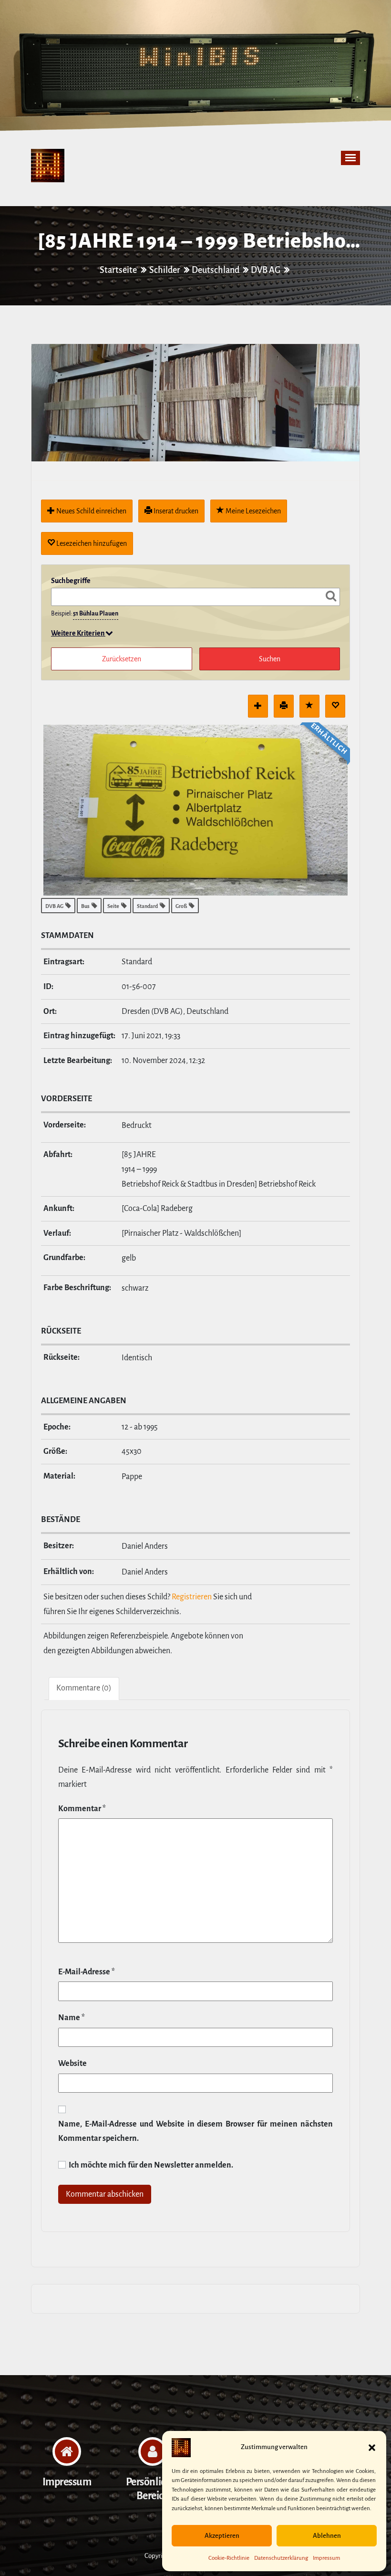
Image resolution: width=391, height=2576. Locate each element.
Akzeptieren (222, 2536)
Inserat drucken (175, 511)
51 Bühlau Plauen (96, 614)
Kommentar (82, 1809)
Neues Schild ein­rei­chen (91, 511)
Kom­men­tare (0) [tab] (84, 1688)
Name (72, 2018)
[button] (372, 2448)
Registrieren (192, 1597)
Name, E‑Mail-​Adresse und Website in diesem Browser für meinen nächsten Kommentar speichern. (195, 2132)
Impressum (326, 2558)
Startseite (119, 270)
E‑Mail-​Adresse (87, 1972)
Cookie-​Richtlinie (229, 2558)
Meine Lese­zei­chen (252, 511)
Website (72, 2064)
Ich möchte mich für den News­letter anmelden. (150, 2165)
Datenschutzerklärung (281, 2558)
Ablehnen (327, 2536)
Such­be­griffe (71, 581)
